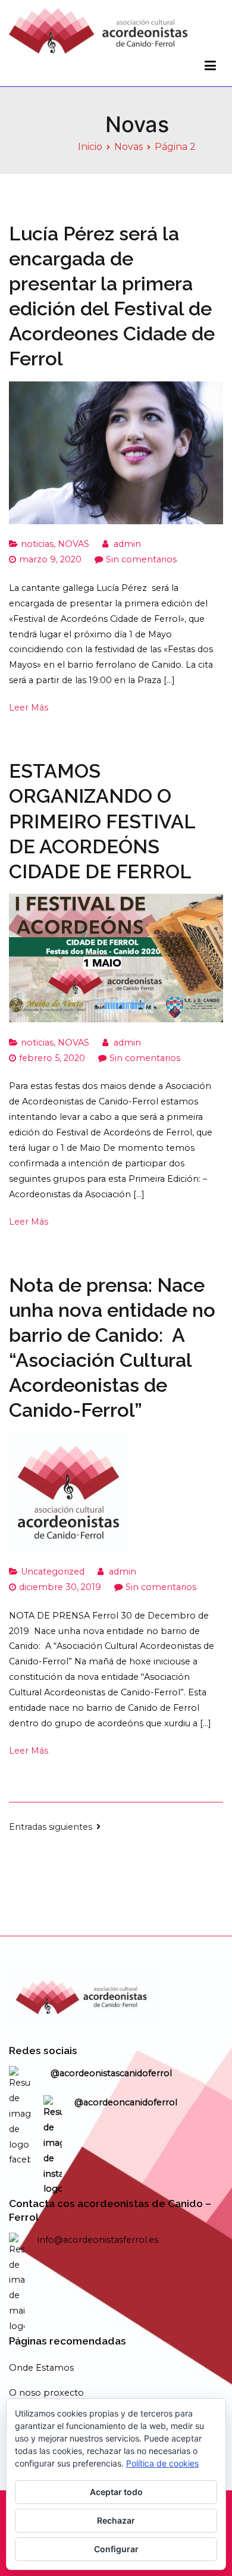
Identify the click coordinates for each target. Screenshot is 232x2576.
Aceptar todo (116, 2492)
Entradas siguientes (51, 1827)
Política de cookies (162, 2463)
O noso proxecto (46, 2393)
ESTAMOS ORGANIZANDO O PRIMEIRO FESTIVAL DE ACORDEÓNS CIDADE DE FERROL (102, 821)
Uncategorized (53, 1572)
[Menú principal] (210, 66)
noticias (37, 544)
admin (127, 544)
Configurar (116, 2549)
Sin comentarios (141, 559)
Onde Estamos (41, 2368)
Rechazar (116, 2520)
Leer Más (29, 708)
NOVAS (73, 544)
